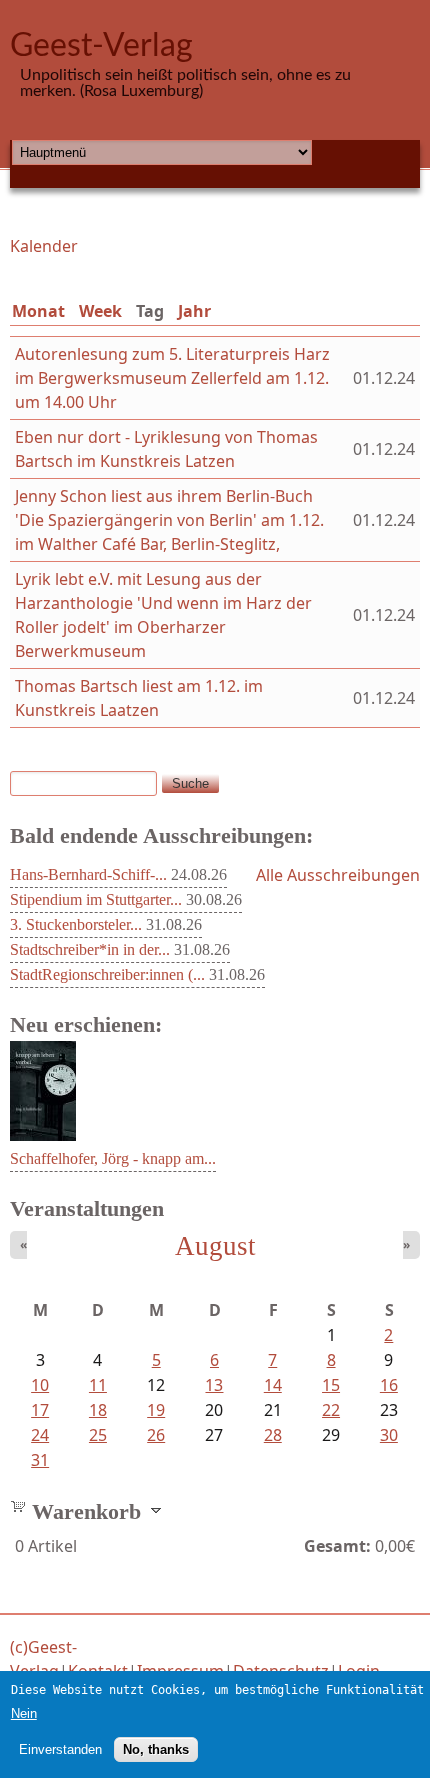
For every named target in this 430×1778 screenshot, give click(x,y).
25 (98, 1435)
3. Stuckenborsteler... (76, 924)
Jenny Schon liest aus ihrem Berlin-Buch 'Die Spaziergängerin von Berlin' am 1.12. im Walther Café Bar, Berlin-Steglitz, (169, 520)
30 (389, 1435)
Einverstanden (60, 1749)
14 (273, 1385)
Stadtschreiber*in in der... (90, 949)
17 (40, 1410)
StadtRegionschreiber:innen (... (107, 974)
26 (156, 1435)
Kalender (44, 246)
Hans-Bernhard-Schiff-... (88, 874)
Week (100, 311)
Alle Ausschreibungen (338, 875)
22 (331, 1410)
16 (389, 1385)
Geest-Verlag (101, 46)
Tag (154, 311)
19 (156, 1410)
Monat (38, 311)
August (215, 1246)
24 (40, 1435)
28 (273, 1435)
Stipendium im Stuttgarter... (96, 899)
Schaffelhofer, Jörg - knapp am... (113, 1158)
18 (98, 1410)
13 (214, 1385)
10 (40, 1385)
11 (98, 1385)
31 (40, 1460)
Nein (24, 1713)
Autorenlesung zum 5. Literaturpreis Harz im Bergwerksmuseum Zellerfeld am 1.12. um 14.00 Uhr (172, 378)
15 (331, 1385)
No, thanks (156, 1749)
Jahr (194, 311)
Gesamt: (337, 1546)
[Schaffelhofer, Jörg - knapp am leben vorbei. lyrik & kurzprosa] (43, 1135)
